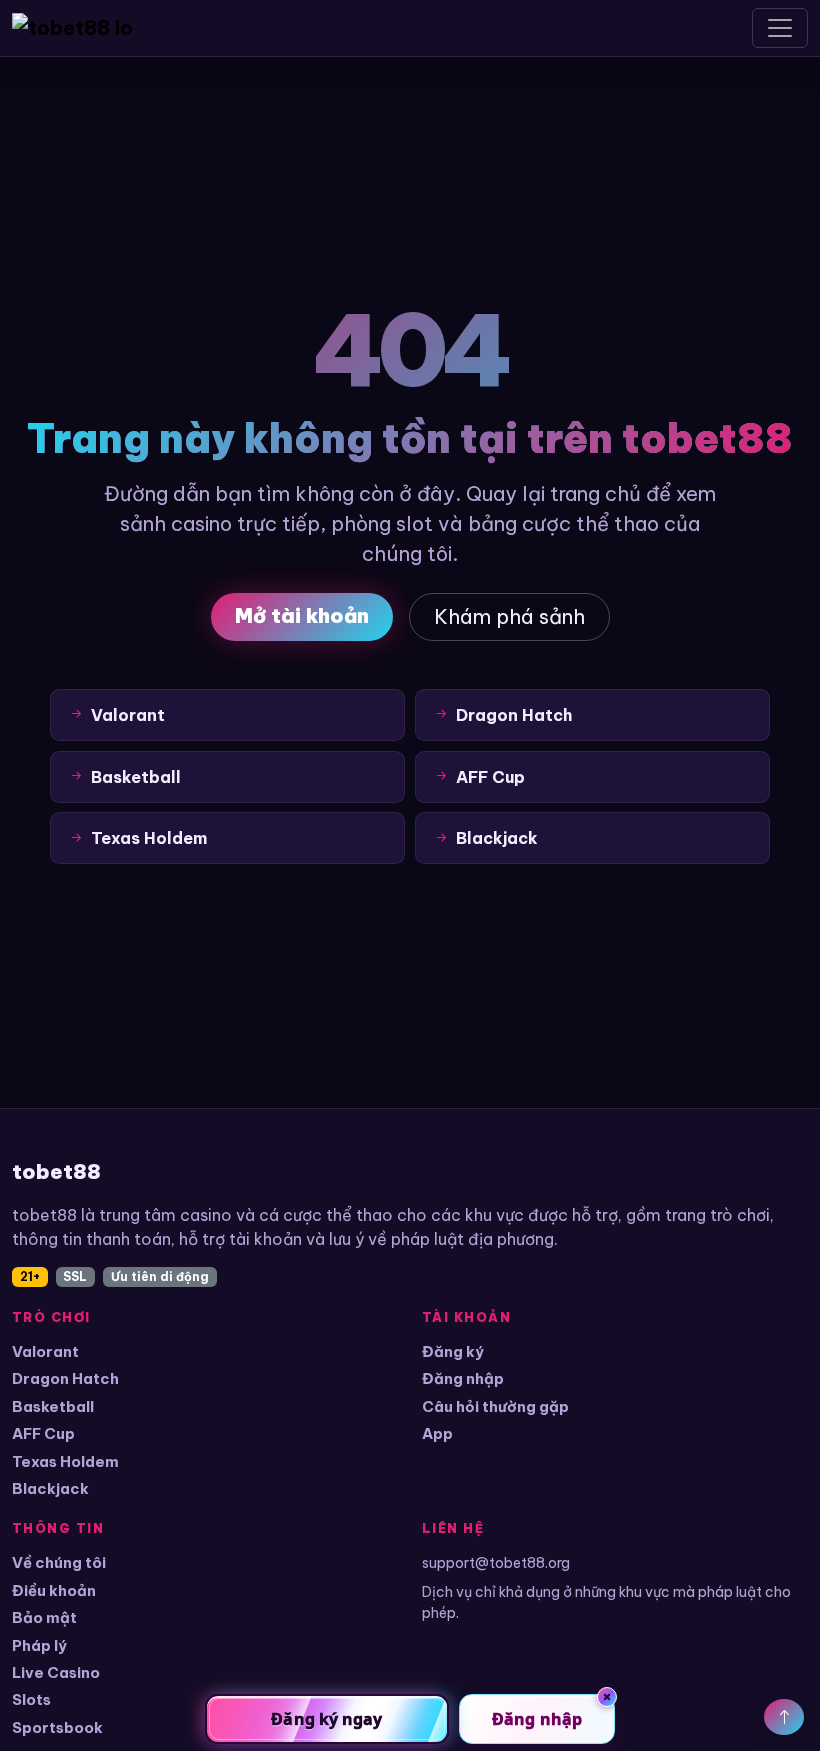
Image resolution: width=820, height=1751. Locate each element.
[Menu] (780, 28)
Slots (31, 1699)
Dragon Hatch (65, 1378)
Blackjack (50, 1488)
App (437, 1433)
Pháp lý (39, 1645)
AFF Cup (43, 1433)
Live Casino (56, 1672)
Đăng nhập (463, 1378)
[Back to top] (784, 1717)
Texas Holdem (65, 1461)
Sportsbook (57, 1727)
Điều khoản (54, 1590)
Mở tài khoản (302, 615)
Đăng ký (453, 1351)
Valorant (45, 1351)
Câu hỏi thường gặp (495, 1406)
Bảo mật (44, 1617)
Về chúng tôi (59, 1562)
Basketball (53, 1406)
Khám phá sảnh (509, 616)
